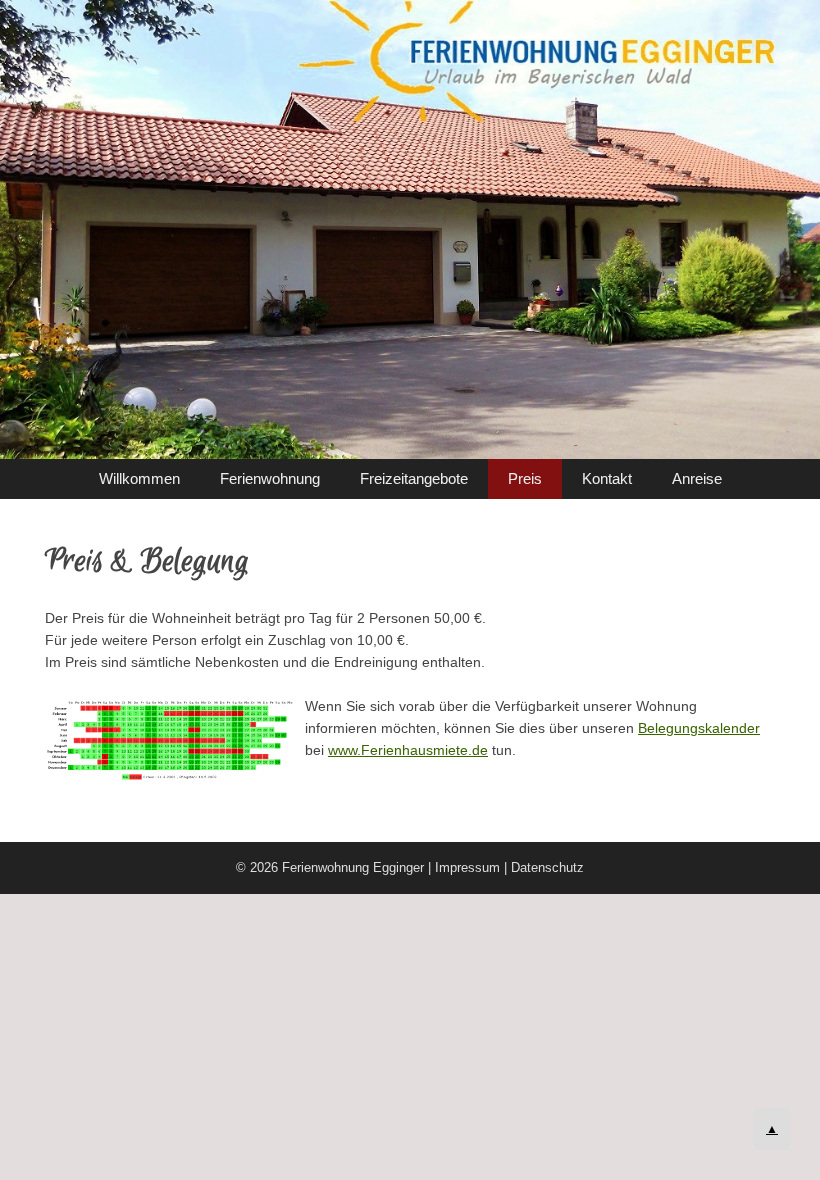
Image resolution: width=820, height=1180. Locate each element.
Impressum (467, 867)
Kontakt (607, 478)
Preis (525, 478)
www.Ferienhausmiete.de (408, 750)
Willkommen (139, 478)
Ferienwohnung (270, 478)
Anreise (697, 478)
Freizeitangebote (414, 478)
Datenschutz (547, 867)
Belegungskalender (699, 728)
